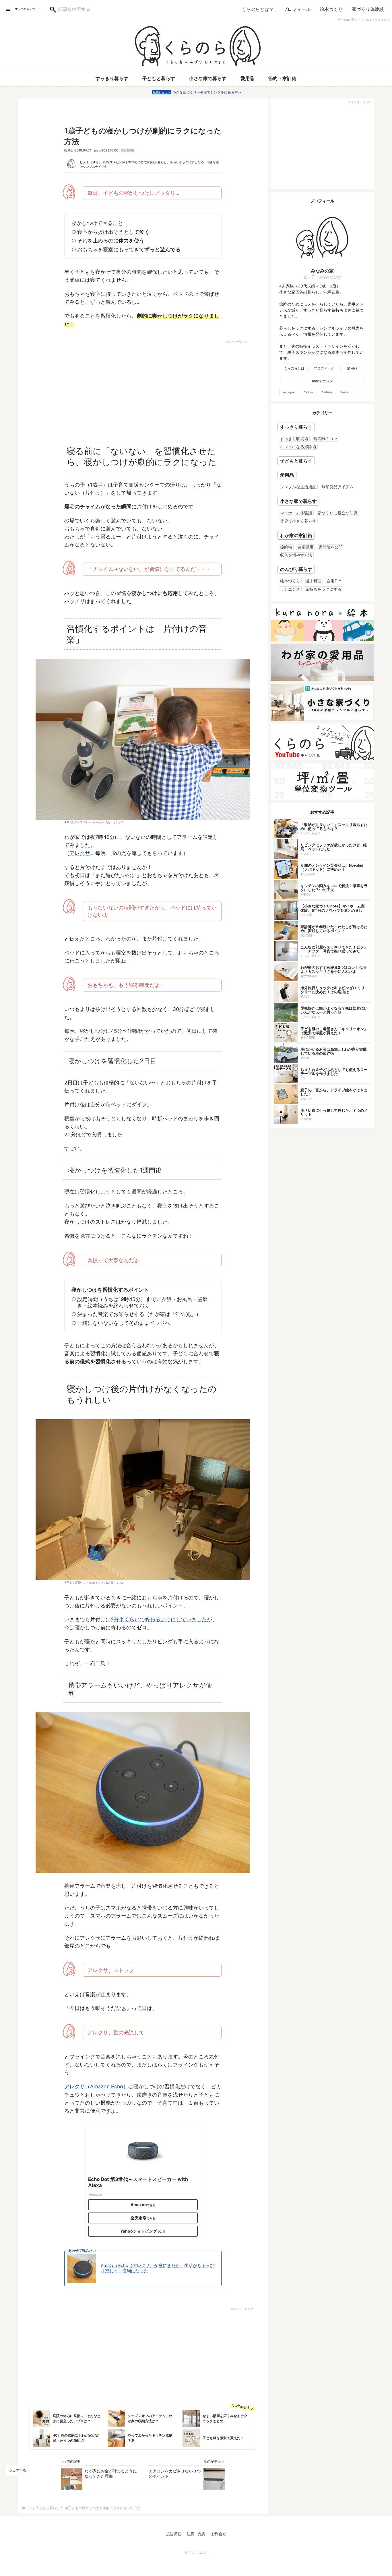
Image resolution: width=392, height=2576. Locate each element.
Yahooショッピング (139, 2231)
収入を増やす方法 (296, 555)
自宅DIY (334, 581)
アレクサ (80, 853)
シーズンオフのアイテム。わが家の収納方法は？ (150, 2418)
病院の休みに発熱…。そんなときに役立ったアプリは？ (77, 2418)
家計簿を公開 (331, 547)
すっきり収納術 (294, 439)
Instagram (289, 392)
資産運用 (305, 547)
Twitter (309, 392)
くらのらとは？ (258, 9)
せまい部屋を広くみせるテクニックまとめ (225, 2418)
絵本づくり (331, 9)
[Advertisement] (93, 388)
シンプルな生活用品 (298, 487)
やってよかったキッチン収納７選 (150, 2438)
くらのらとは (294, 368)
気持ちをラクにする (323, 589)
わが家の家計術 (296, 535)
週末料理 (313, 581)
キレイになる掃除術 (298, 447)
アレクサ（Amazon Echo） (96, 2086)
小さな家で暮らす (208, 78)
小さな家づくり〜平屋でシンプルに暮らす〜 (207, 92)
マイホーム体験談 (296, 513)
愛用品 (248, 78)
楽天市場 (139, 2218)
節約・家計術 (282, 78)
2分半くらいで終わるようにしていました (159, 1619)
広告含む (127, 150)
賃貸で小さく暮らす (298, 521)
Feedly (344, 392)
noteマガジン (322, 381)
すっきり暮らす (112, 78)
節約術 (286, 547)
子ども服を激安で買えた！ (223, 2438)
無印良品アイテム (337, 487)
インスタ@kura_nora (110, 162)
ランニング (290, 589)
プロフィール (297, 9)
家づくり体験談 (368, 9)
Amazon (139, 2205)
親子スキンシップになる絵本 (313, 352)
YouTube (327, 392)
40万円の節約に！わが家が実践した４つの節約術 (76, 2438)
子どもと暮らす (159, 78)
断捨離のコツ (325, 439)
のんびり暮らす (296, 569)
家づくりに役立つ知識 (337, 513)
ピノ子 (84, 162)
